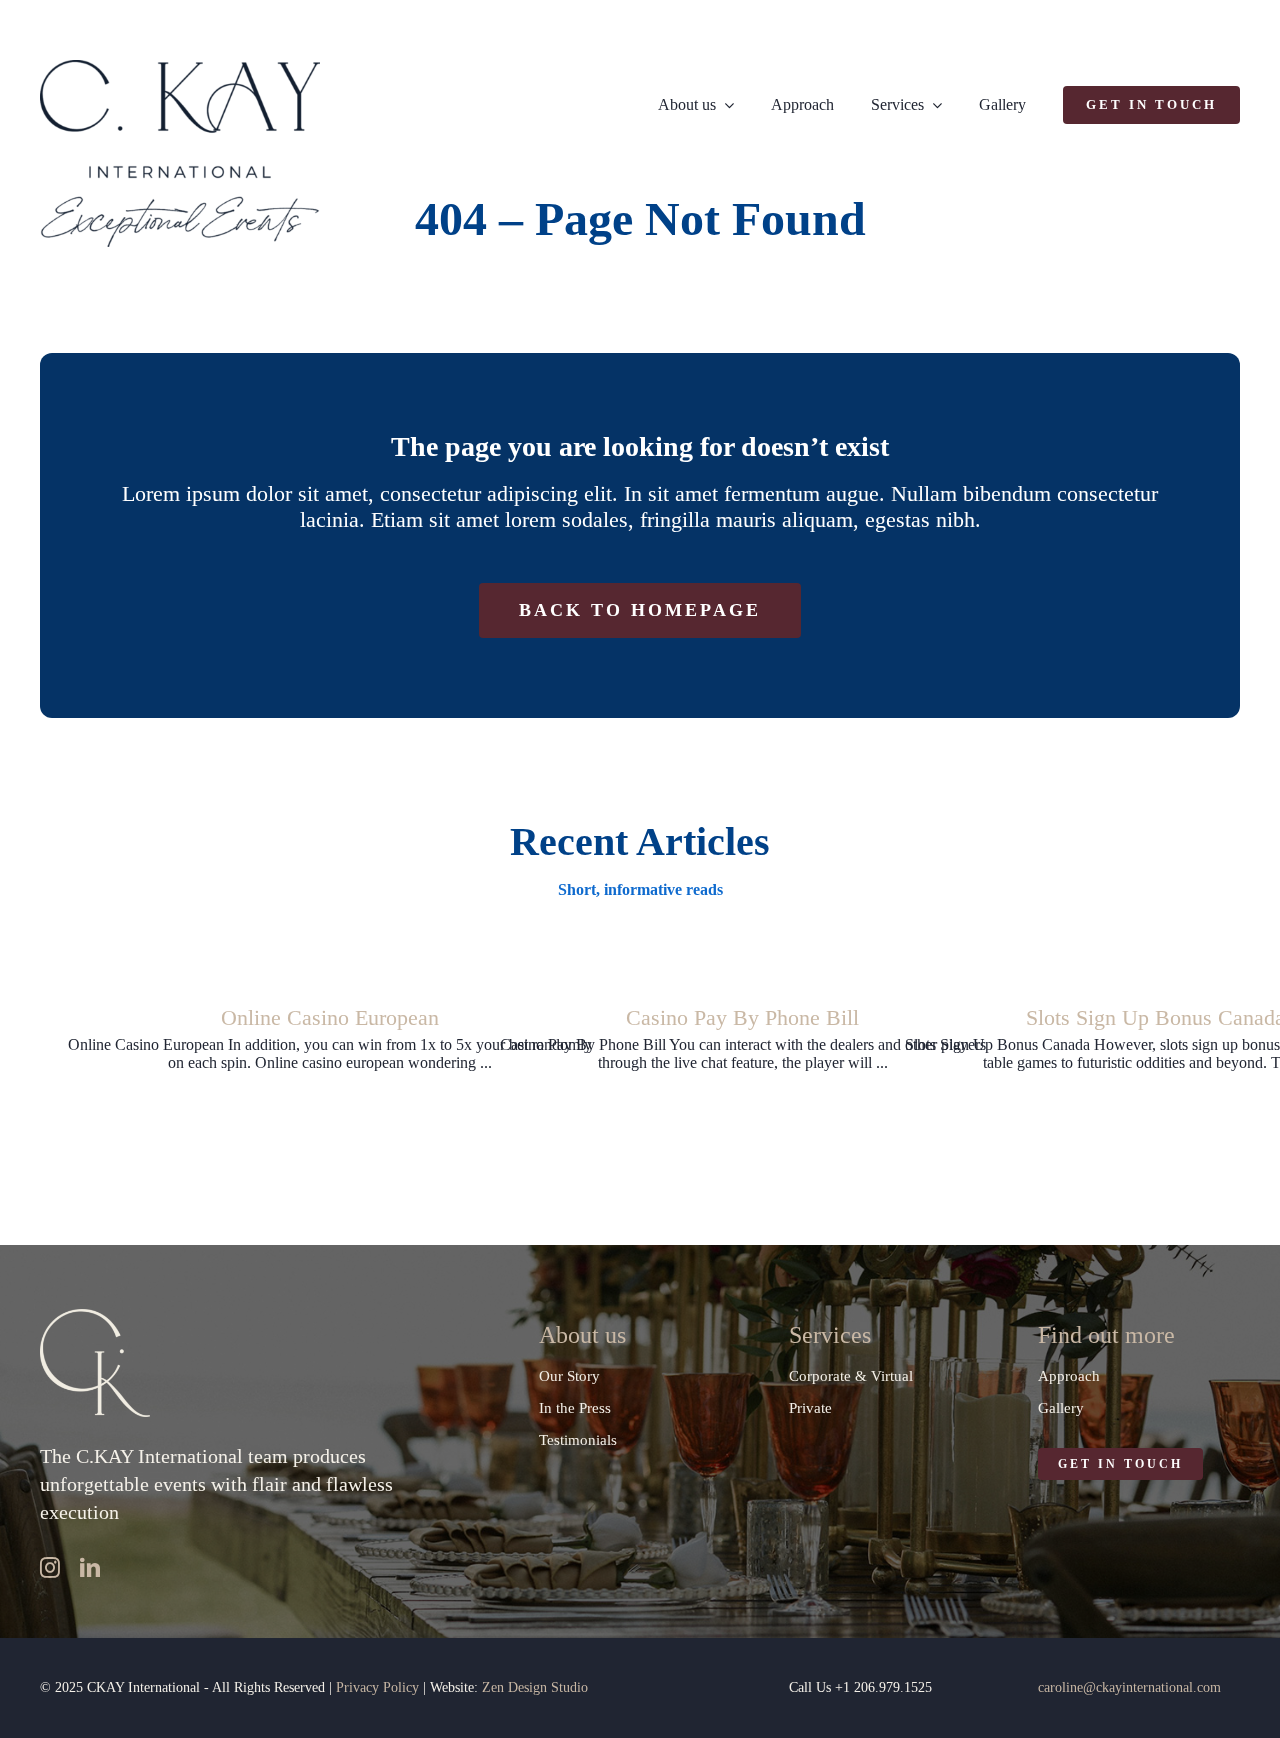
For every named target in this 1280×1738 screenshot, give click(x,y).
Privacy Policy (377, 1687)
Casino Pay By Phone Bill (742, 1017)
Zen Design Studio (535, 1687)
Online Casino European (330, 1017)
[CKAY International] (180, 67)
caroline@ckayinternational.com (1129, 1687)
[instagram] (50, 1568)
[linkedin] (90, 1568)
